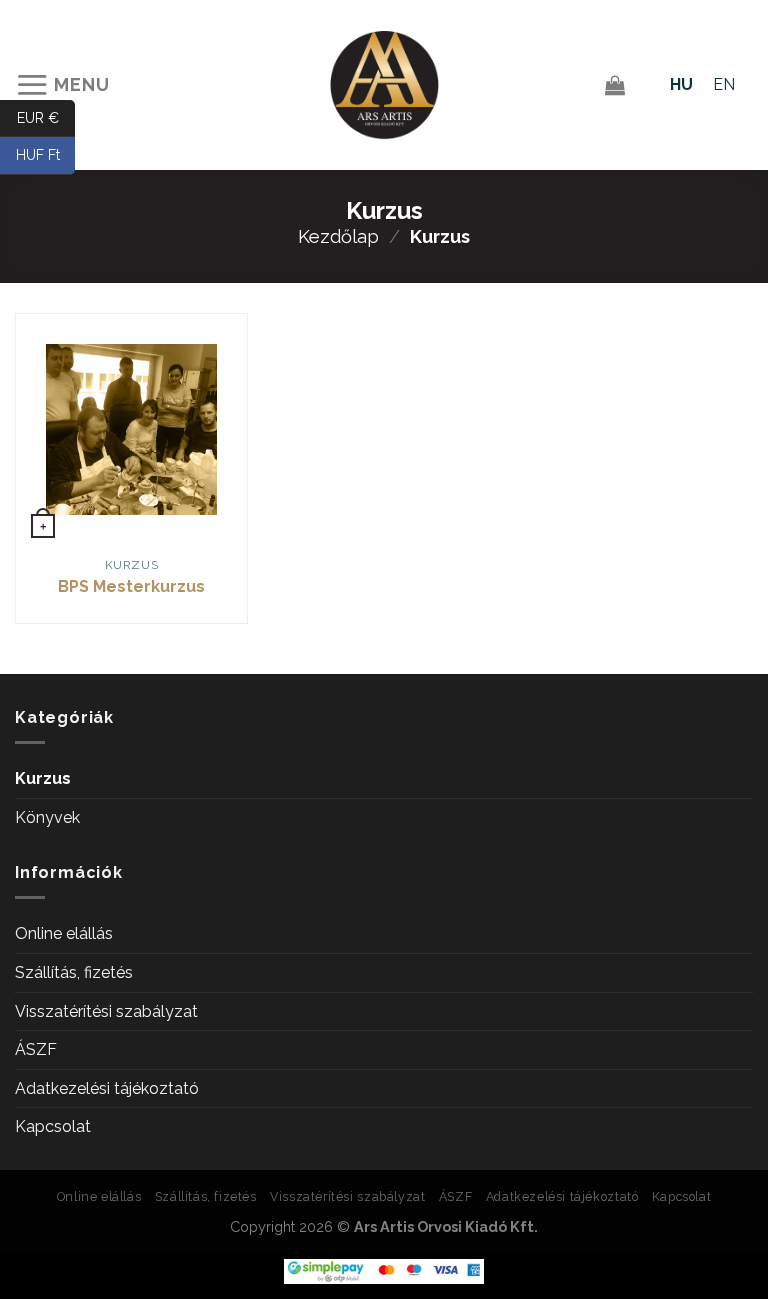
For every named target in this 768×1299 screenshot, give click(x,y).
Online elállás (64, 933)
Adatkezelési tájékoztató (107, 1088)
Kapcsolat (53, 1126)
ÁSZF (36, 1049)
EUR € (46, 117)
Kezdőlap (338, 236)
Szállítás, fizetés (74, 972)
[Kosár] (615, 85)
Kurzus (43, 778)
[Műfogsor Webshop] (384, 85)
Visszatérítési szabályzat (106, 1011)
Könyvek (47, 817)
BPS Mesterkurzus (131, 586)
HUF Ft (45, 155)
